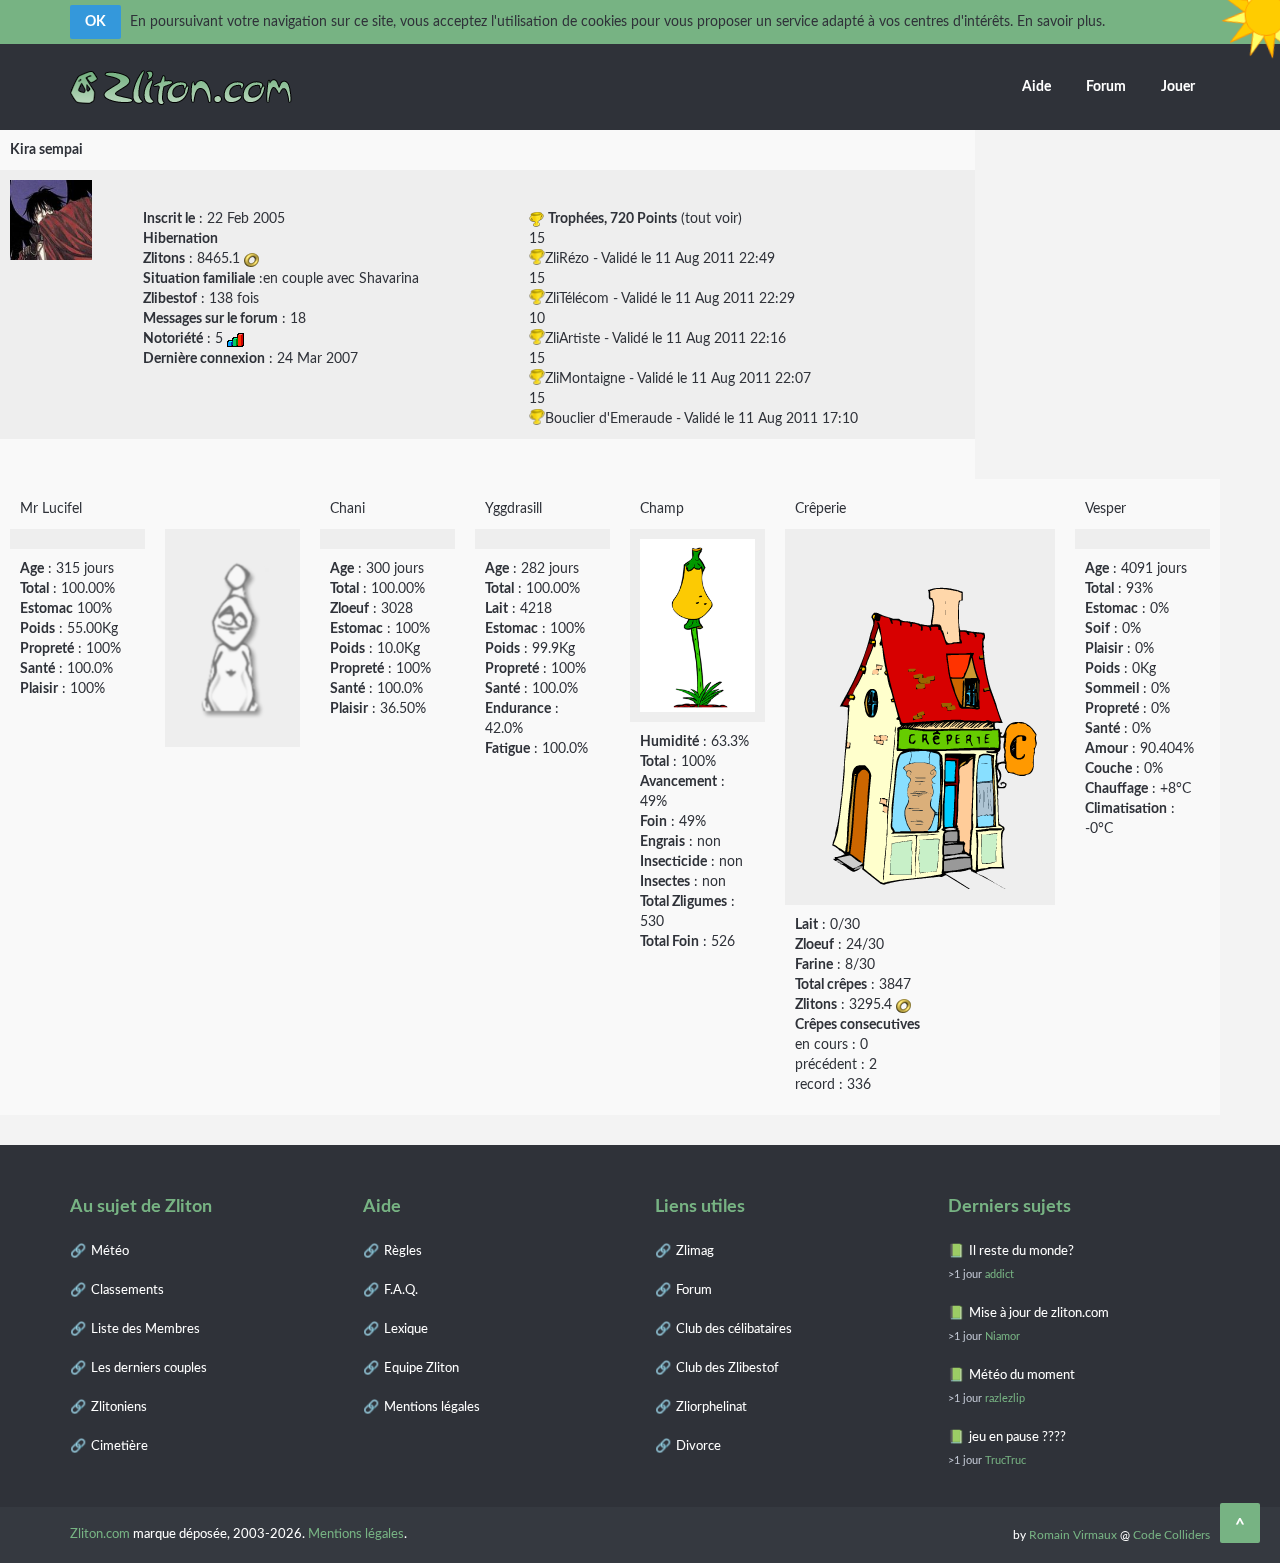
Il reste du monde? (1021, 1251)
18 (298, 319)
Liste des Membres (145, 1329)
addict (999, 1274)
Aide (1036, 87)
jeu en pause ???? (1017, 1437)
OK (95, 22)
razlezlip (1005, 1398)
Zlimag (695, 1251)
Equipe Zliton (421, 1368)
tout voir (711, 219)
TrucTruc (1005, 1460)
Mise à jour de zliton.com (1039, 1313)
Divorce (698, 1446)
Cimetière (119, 1446)
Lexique (406, 1329)
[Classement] (235, 339)
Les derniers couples (149, 1368)
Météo (110, 1251)
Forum (1106, 87)
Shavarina (389, 279)
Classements (127, 1290)
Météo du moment (1022, 1375)
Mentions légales (432, 1407)
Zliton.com (100, 1534)
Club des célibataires (734, 1329)
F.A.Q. (401, 1290)
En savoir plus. (1061, 22)
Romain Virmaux (1073, 1535)
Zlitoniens (119, 1407)
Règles (403, 1251)
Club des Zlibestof (727, 1368)
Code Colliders (1171, 1535)
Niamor (1002, 1336)
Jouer (1178, 87)
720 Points (643, 219)
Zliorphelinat (711, 1407)
